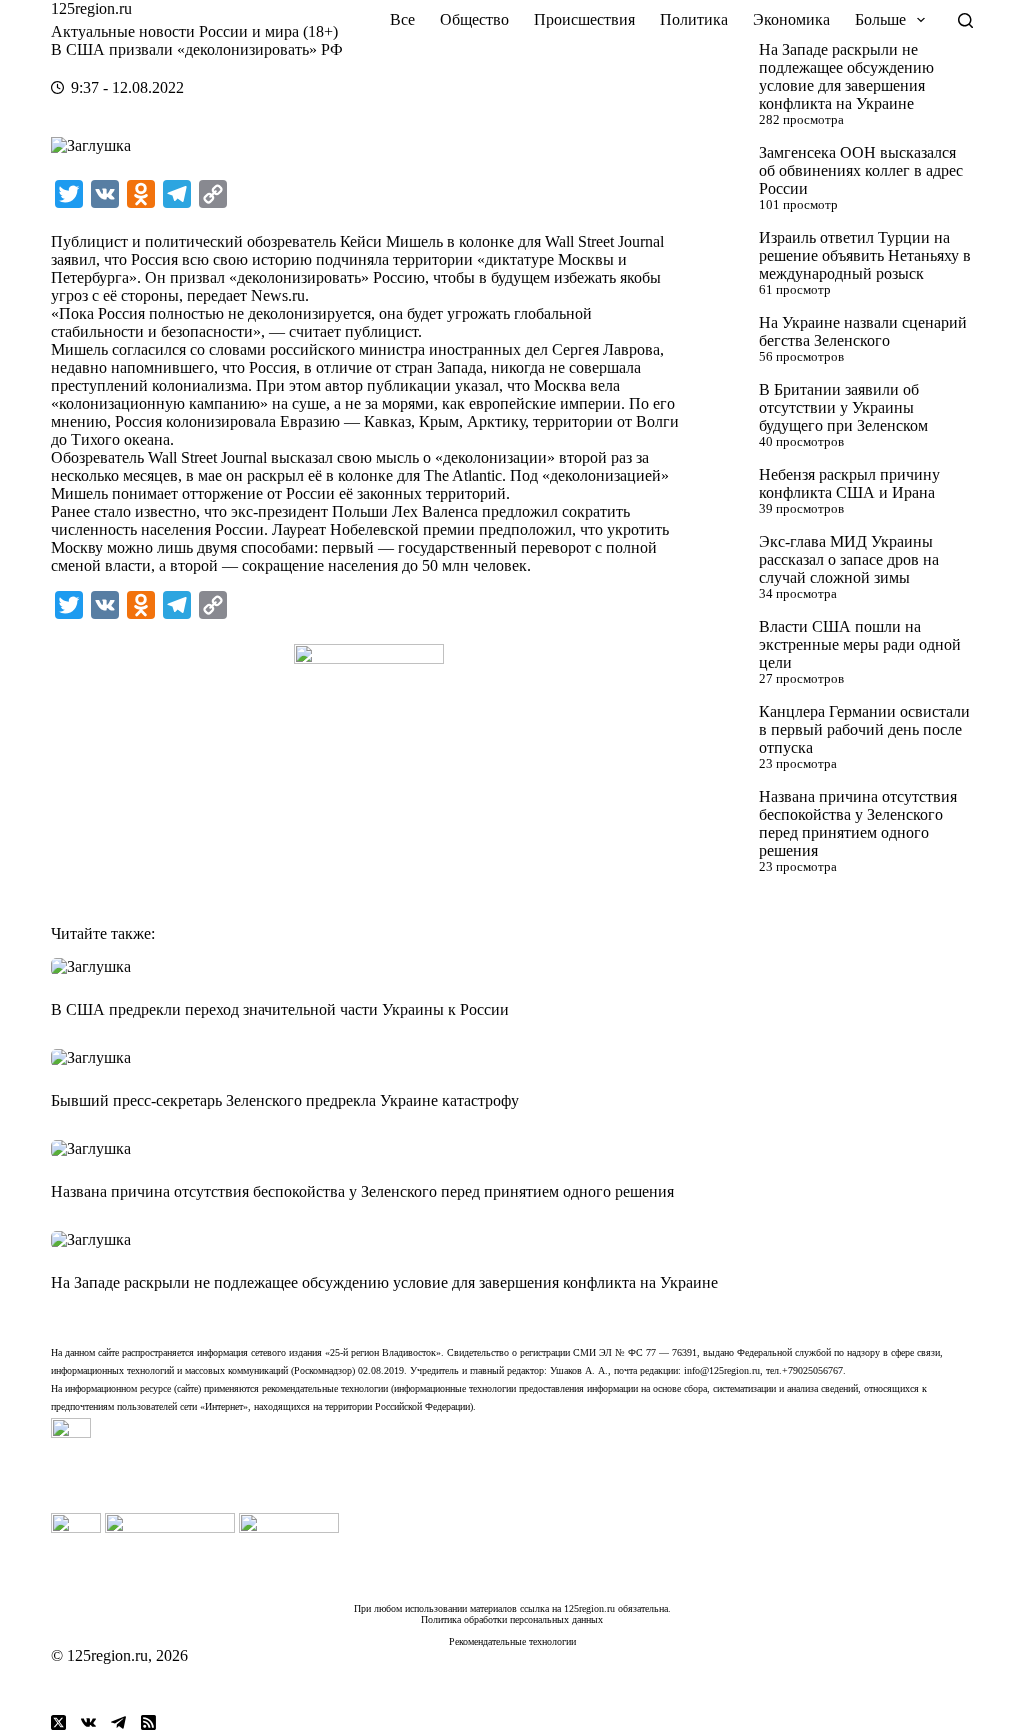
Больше (880, 19)
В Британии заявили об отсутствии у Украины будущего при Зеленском (843, 407)
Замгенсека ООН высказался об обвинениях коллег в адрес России (861, 170)
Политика (694, 19)
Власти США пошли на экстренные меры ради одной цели (860, 644)
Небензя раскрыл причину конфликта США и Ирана (849, 483)
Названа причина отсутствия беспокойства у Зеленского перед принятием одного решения (858, 823)
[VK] (88, 1722)
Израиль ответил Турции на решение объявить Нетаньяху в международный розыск (865, 255)
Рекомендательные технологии (512, 1641)
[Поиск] (965, 20)
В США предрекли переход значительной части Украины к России (280, 1009)
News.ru (278, 295)
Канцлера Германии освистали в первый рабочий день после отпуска (864, 729)
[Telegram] (118, 1722)
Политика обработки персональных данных (512, 1619)
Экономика (791, 19)
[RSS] (148, 1722)
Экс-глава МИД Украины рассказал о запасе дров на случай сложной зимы (849, 559)
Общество (474, 19)
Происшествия (584, 19)
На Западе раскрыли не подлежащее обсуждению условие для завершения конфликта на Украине (846, 76)
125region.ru (91, 8)
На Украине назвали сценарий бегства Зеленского (863, 331)
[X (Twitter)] (58, 1722)
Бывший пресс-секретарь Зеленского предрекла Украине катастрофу (285, 1100)
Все (402, 19)
